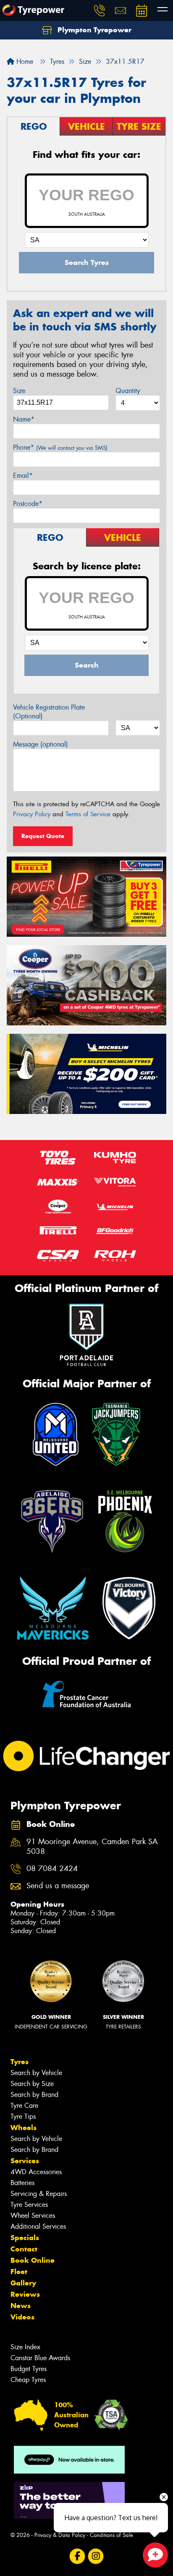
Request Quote (43, 836)
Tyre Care (24, 2106)
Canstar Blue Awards (40, 2358)
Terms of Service (88, 814)
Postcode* (28, 504)
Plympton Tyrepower (93, 30)
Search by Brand (34, 2095)
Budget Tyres (29, 2369)
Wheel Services (33, 2216)
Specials (25, 2238)
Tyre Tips (23, 2116)
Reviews (25, 2294)
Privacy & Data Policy (60, 2535)
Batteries (22, 2183)
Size (19, 391)
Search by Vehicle (36, 2073)
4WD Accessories (36, 2172)
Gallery (23, 2283)
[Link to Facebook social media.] (77, 2556)
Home (24, 62)
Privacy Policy (32, 814)
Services (25, 2161)
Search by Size (32, 2084)
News (21, 2306)
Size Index (25, 2347)
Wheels (24, 2128)
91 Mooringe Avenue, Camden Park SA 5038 (92, 1847)
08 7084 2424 (52, 1869)
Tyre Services (29, 2205)
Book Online (33, 2260)
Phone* (60, 447)
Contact (24, 2249)
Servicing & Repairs (39, 2194)
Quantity (128, 391)
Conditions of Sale (111, 2535)
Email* (23, 476)
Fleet (19, 2272)
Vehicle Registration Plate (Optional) (49, 712)
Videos (22, 2317)
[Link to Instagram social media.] (96, 2556)
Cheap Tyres (28, 2380)
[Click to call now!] (100, 10)
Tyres (20, 2062)
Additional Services (38, 2226)
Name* (24, 419)
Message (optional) (41, 744)
